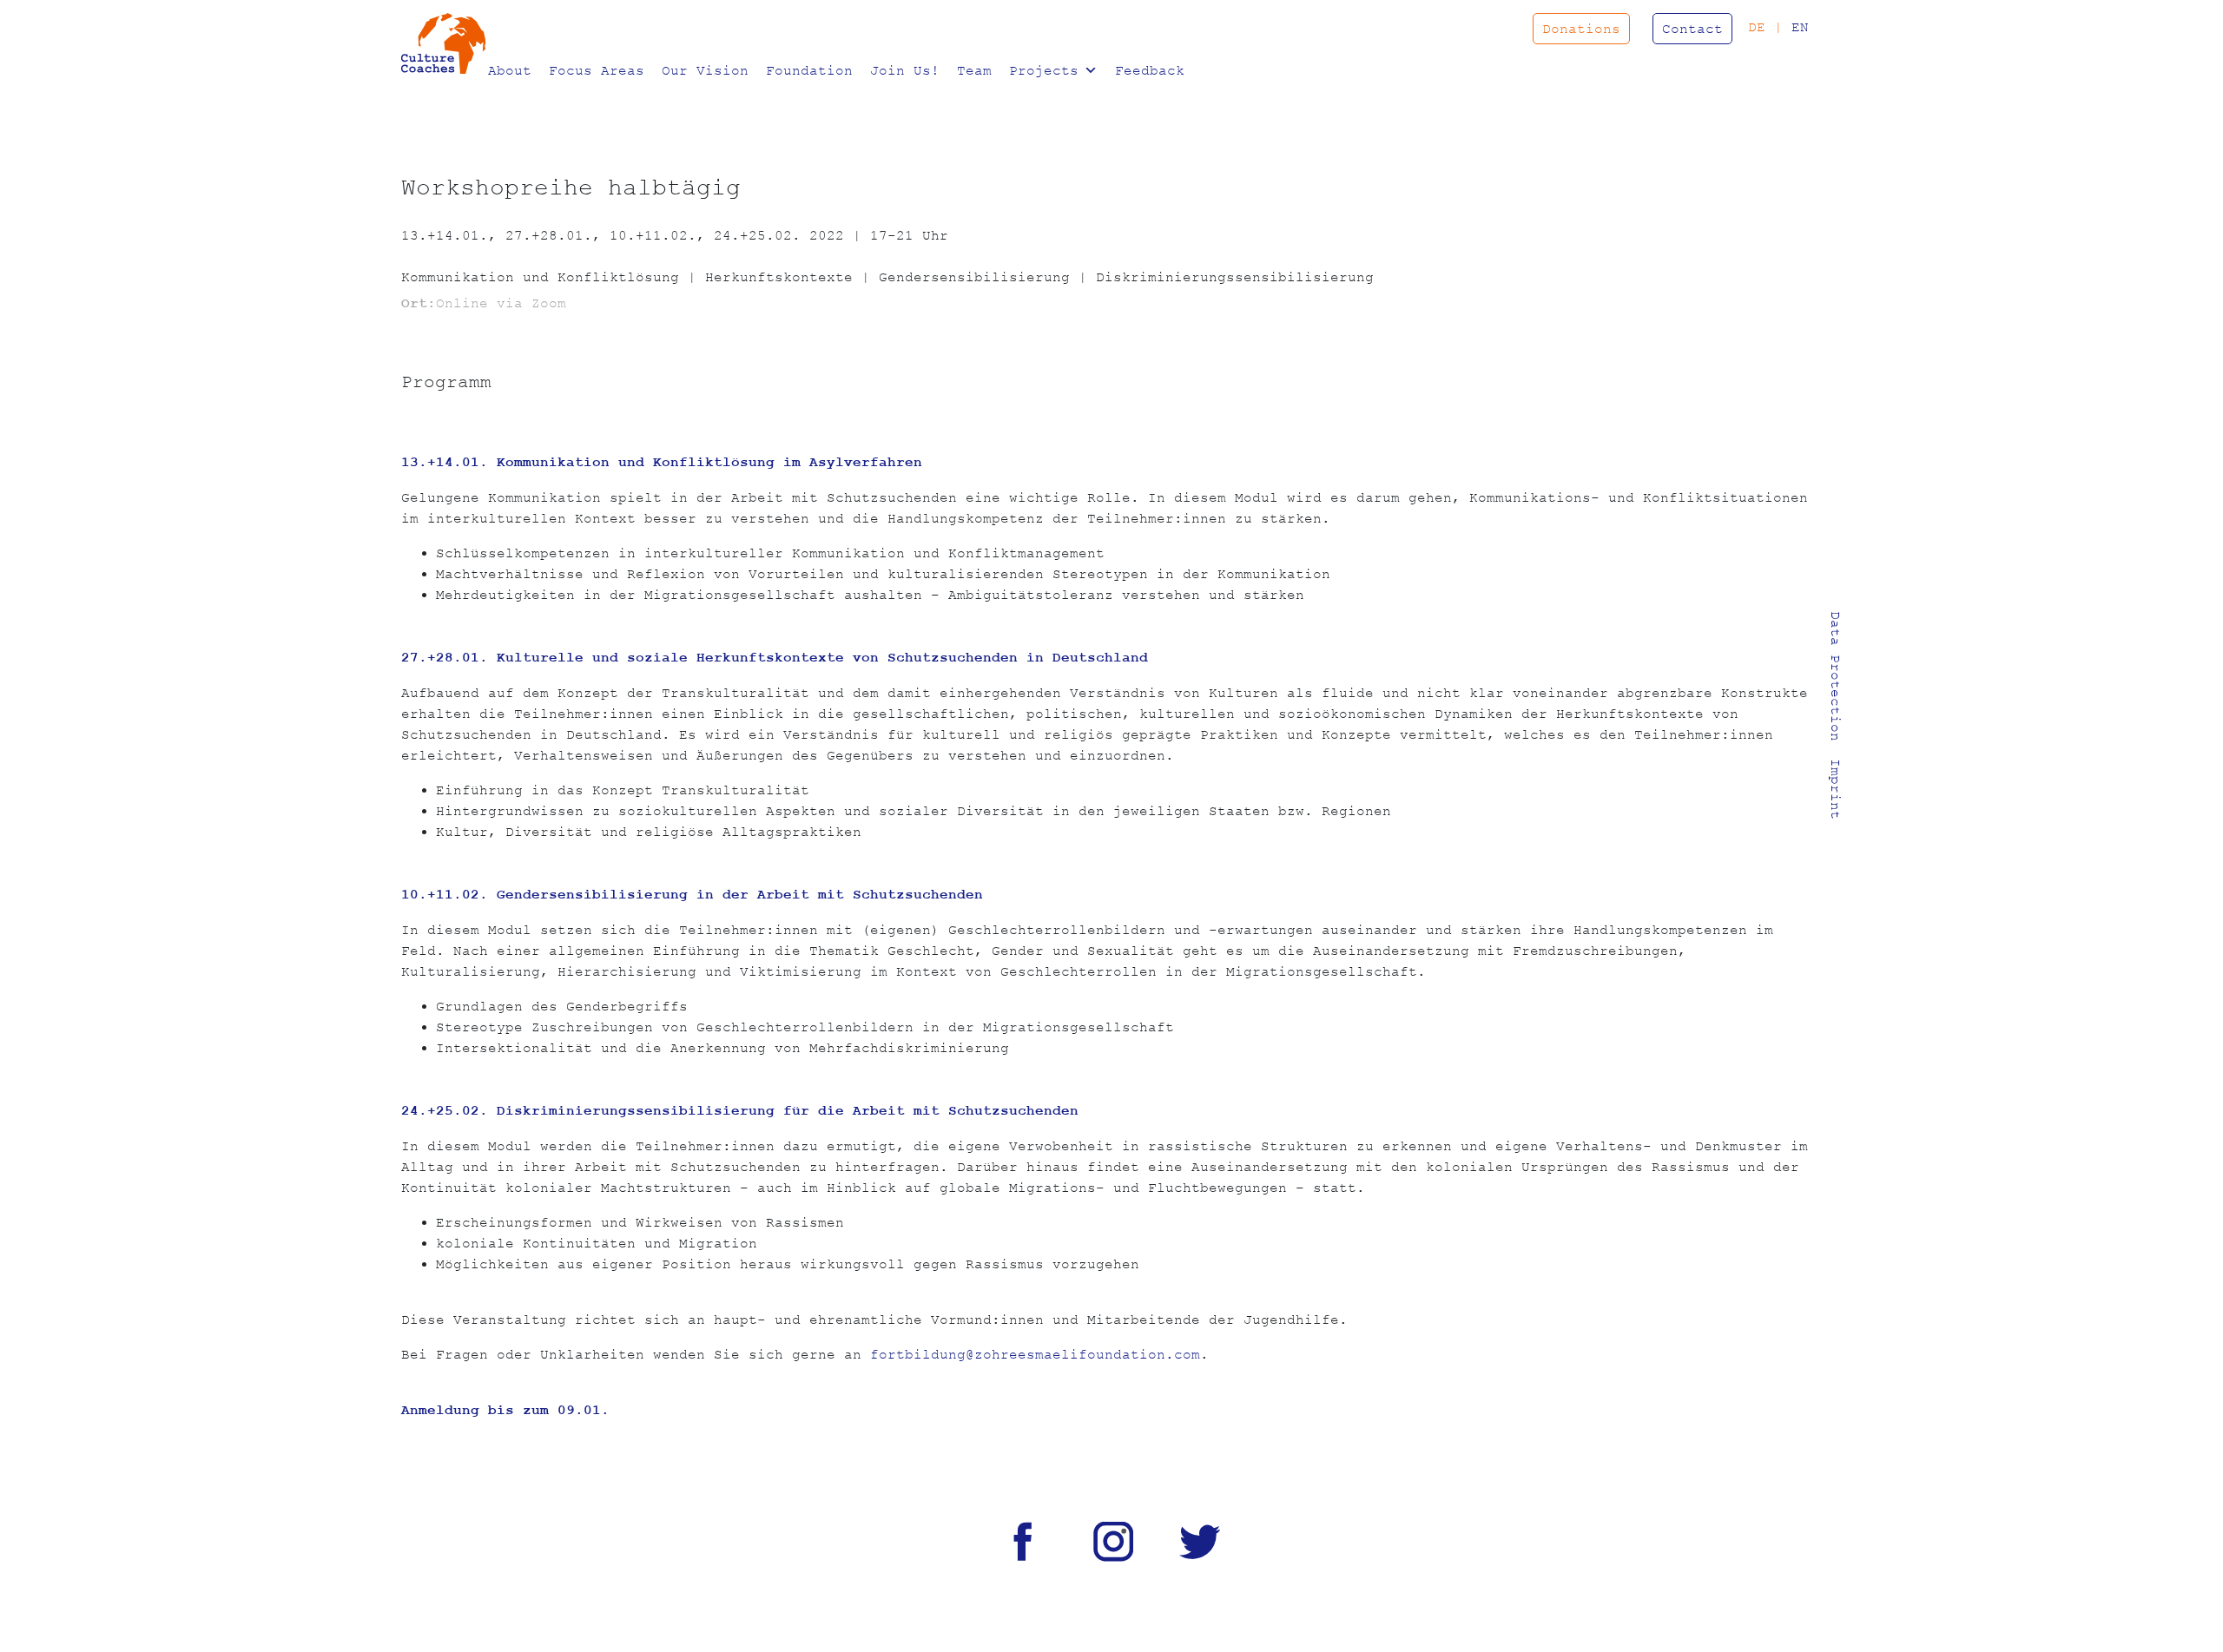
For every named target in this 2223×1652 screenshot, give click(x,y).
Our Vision (705, 70)
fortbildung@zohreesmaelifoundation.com (1035, 1354)
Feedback (1150, 70)
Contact (1692, 29)
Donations (1581, 29)
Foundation (809, 70)
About (510, 70)
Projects (1044, 70)
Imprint (1836, 789)
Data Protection (1836, 676)
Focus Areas (597, 70)
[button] (1088, 70)
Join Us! (905, 70)
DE (1757, 27)
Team (974, 70)
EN (1800, 27)
